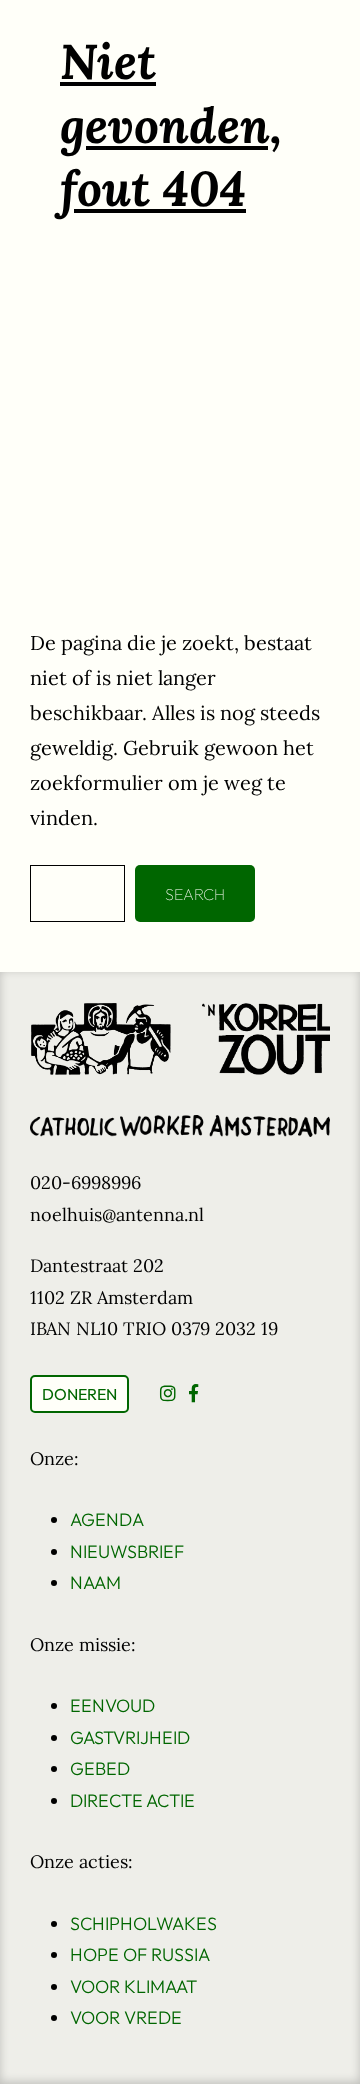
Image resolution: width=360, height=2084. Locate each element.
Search (195, 894)
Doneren (79, 1394)
